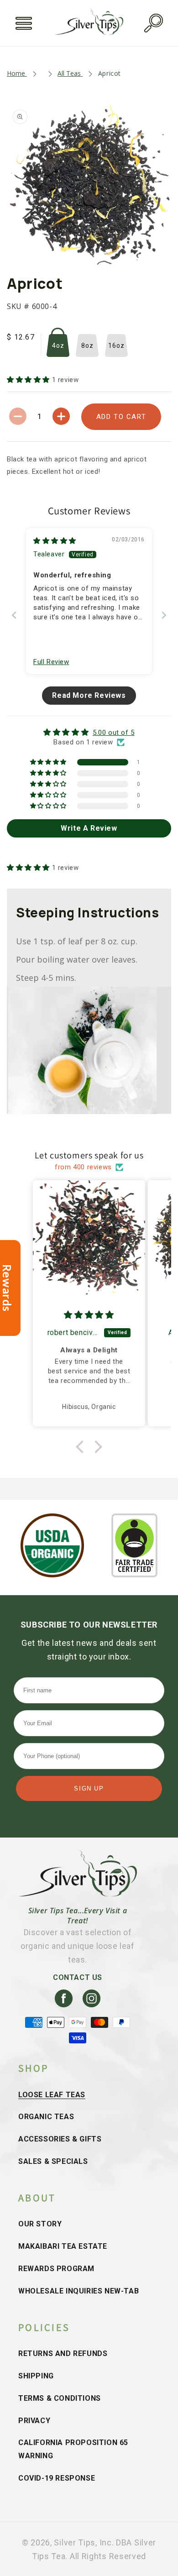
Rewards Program (56, 2269)
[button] (24, 23)
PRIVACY (34, 2421)
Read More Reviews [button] (89, 695)
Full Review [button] (51, 662)
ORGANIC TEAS (46, 2117)
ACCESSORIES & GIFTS (60, 2139)
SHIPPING (36, 2376)
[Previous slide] (14, 615)
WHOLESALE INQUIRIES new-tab (79, 2291)
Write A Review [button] (89, 828)
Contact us (78, 1977)
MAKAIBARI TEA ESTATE (63, 2246)
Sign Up (89, 1788)
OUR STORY (40, 2224)
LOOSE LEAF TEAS (52, 2095)
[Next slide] (164, 615)
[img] (55, 541)
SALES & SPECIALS (53, 2161)
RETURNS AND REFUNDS (63, 2353)
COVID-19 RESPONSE (57, 2478)
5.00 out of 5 (114, 733)
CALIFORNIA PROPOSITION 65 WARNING (73, 2449)
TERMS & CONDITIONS (60, 2398)
